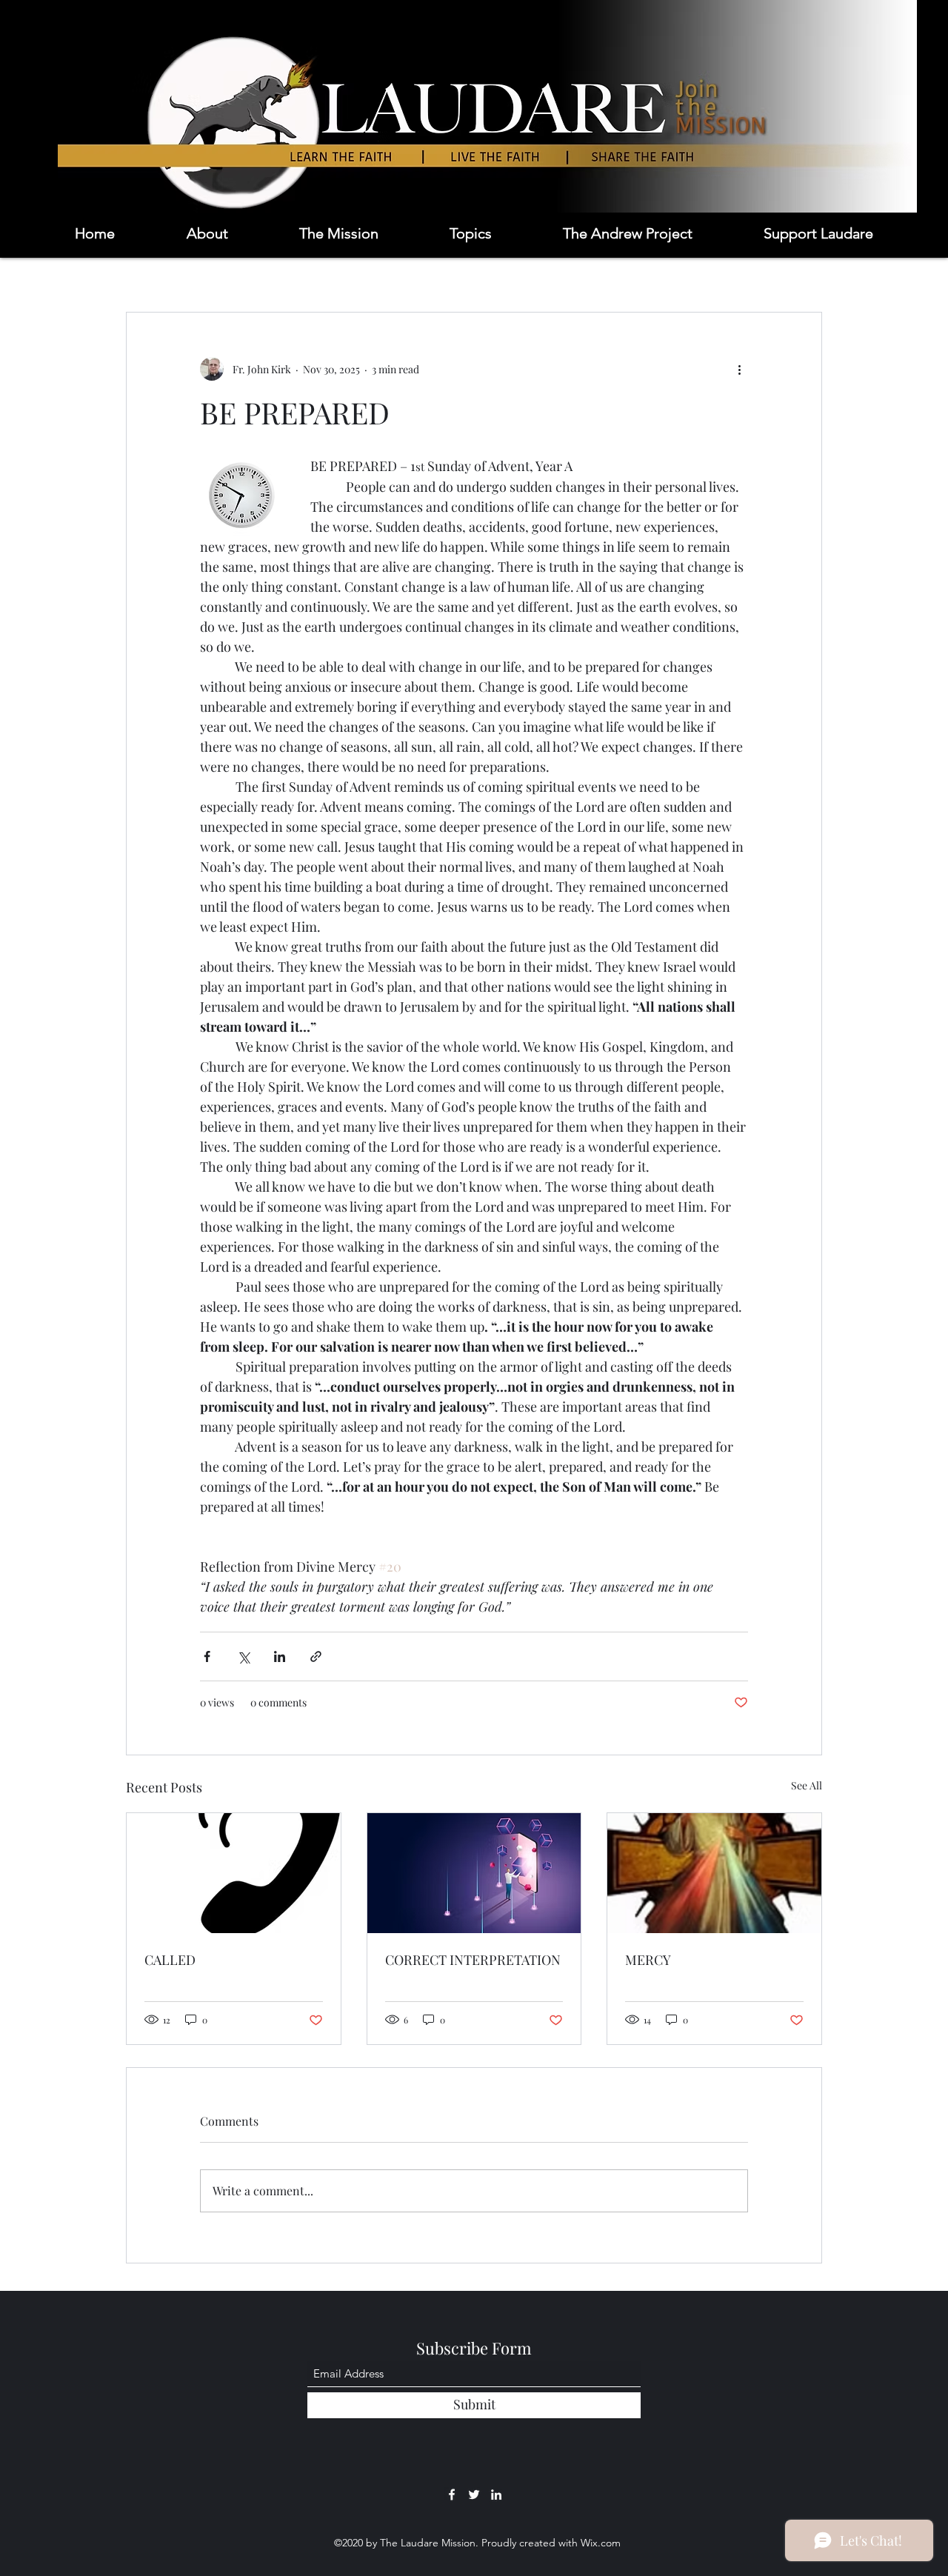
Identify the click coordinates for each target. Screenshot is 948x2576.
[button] (367, 233)
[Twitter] (474, 2495)
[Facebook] (452, 2495)
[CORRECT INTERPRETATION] (474, 1873)
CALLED (170, 1960)
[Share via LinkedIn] (280, 1656)
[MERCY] (714, 1873)
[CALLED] (234, 1873)
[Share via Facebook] (207, 1656)
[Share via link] (316, 1656)
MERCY (648, 1960)
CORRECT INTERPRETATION (473, 1960)
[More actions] (739, 369)
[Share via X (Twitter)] (243, 1656)
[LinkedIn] (496, 2495)
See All (807, 1785)
